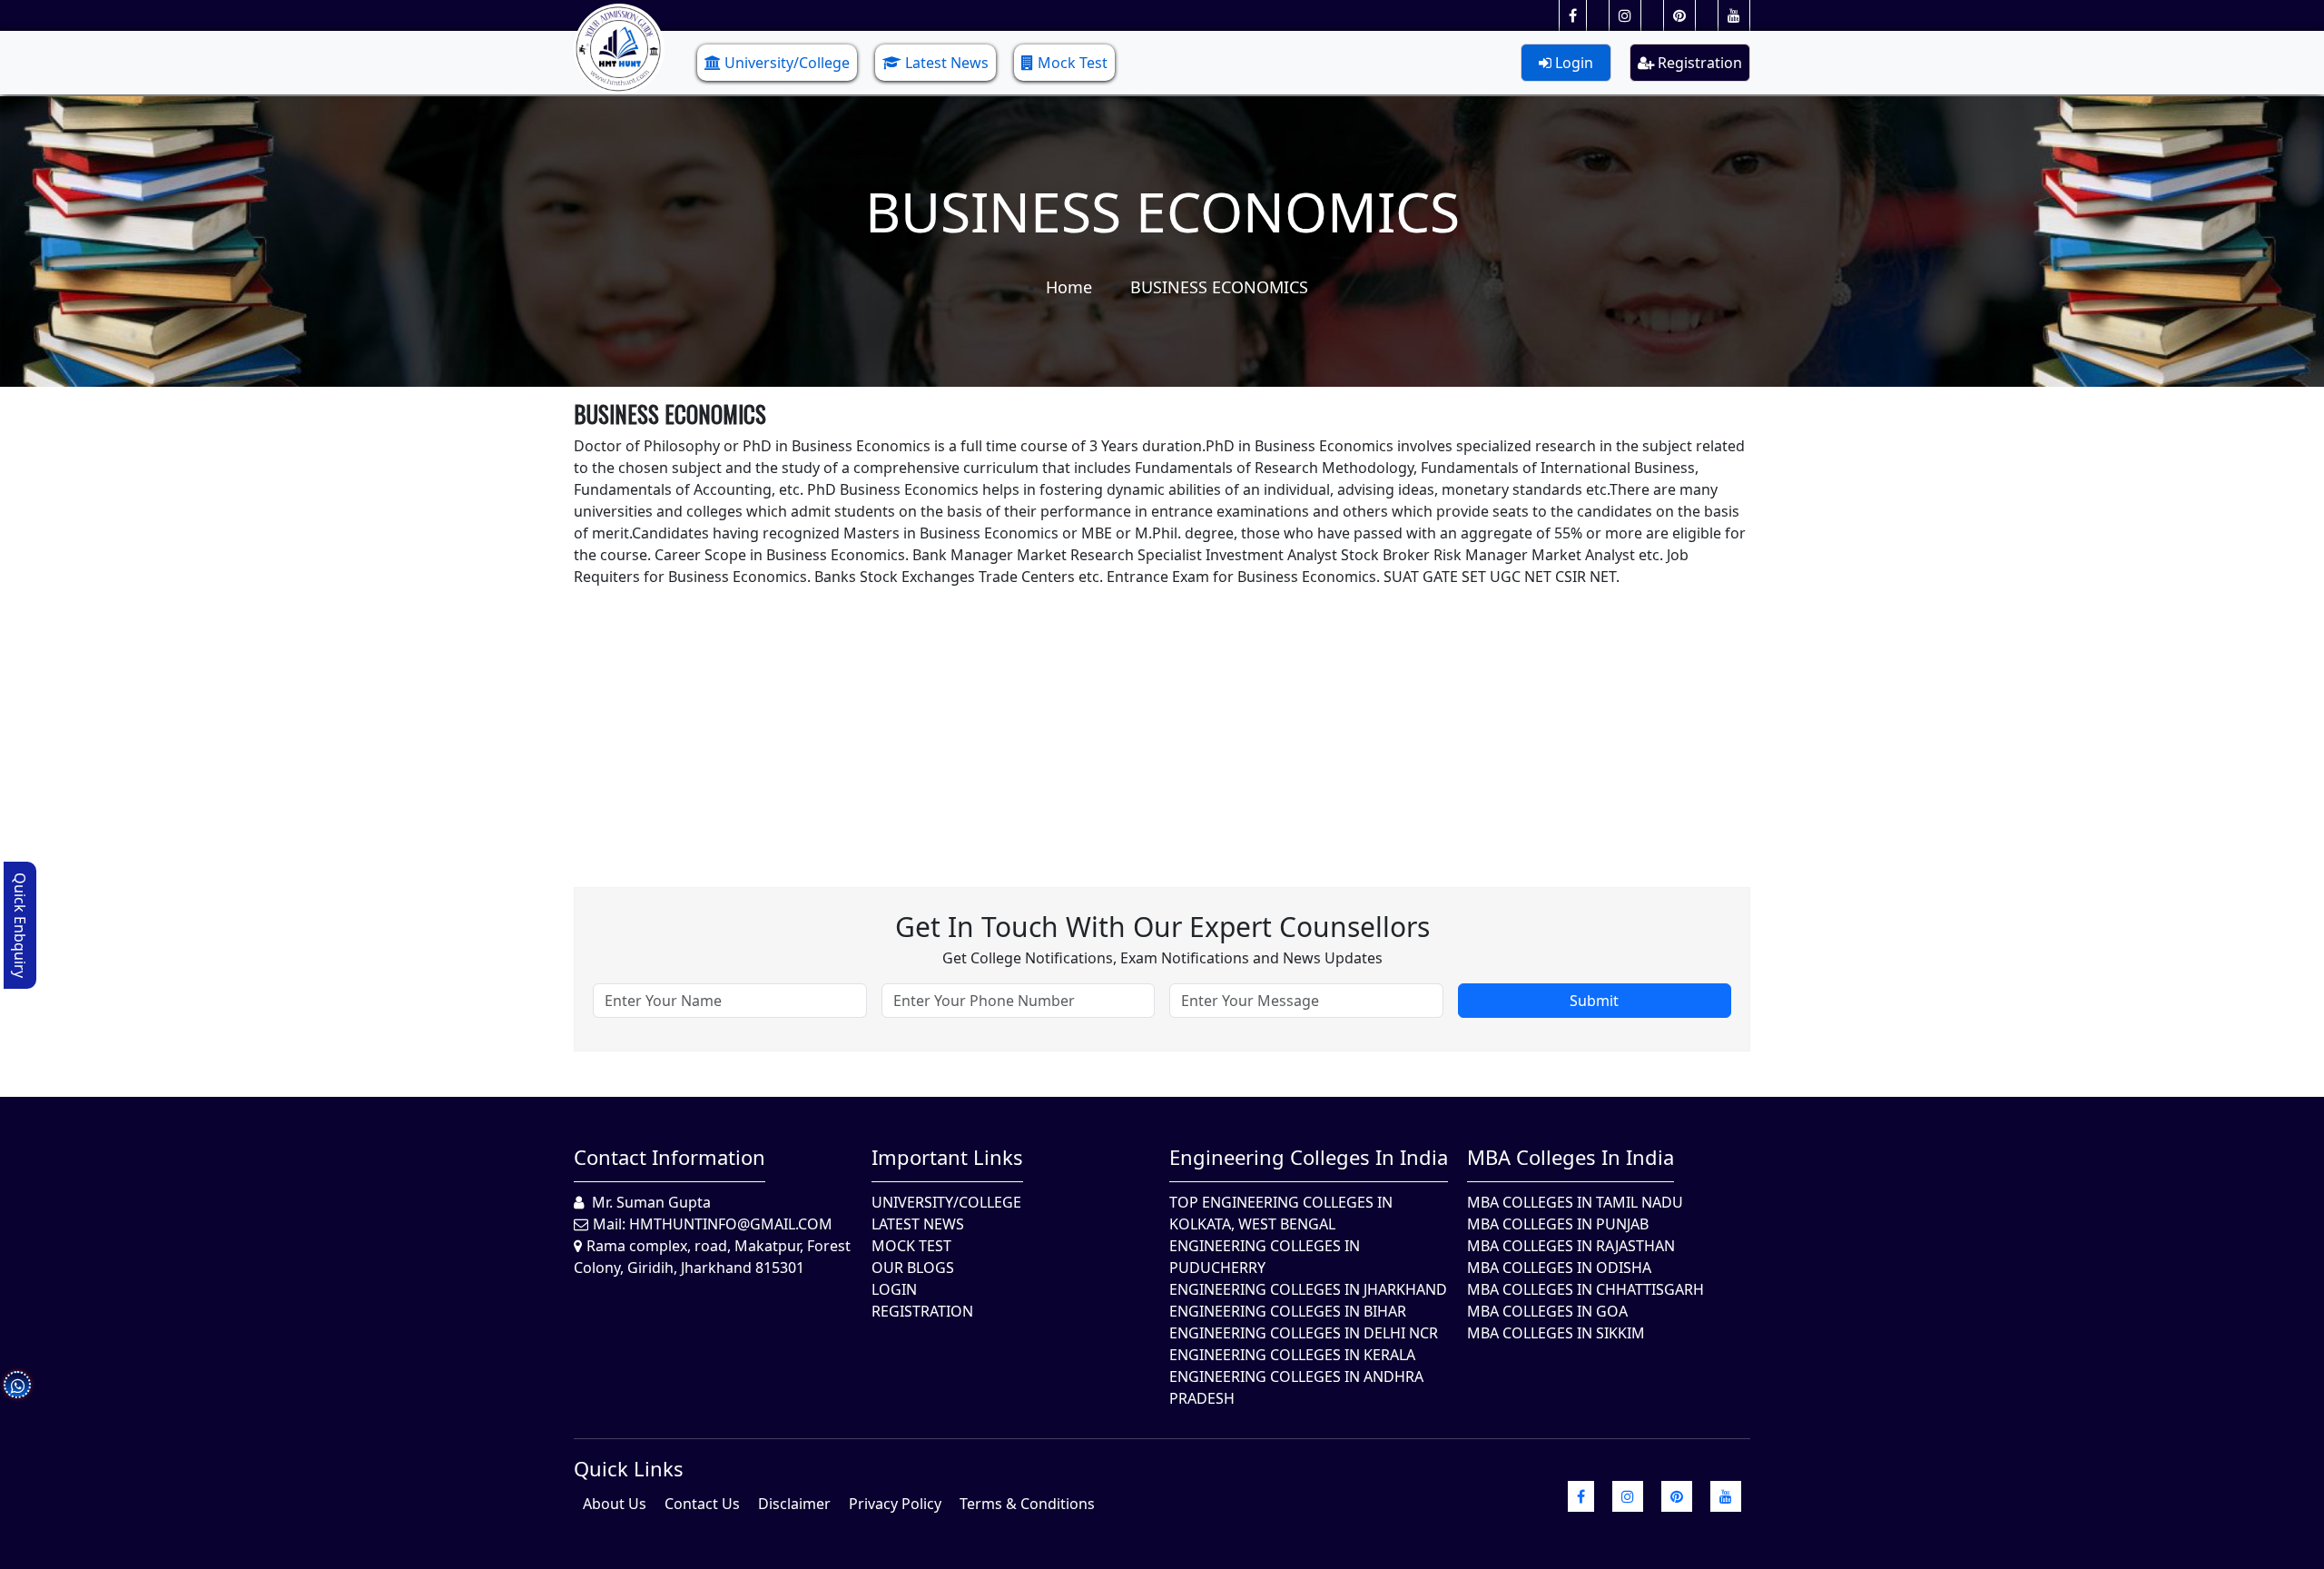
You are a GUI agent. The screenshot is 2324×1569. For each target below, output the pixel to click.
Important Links (947, 1157)
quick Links (629, 1468)
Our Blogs (913, 1268)
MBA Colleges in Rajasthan (1571, 1246)
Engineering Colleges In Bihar (1288, 1311)
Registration (1698, 63)
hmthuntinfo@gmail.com (731, 1224)
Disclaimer (794, 1504)
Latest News (947, 63)
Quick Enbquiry (20, 925)
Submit (1594, 1001)
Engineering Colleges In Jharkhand (1308, 1289)
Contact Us (702, 1504)
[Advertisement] (1118, 715)
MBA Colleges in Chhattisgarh (1585, 1289)
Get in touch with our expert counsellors (1162, 927)
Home (1069, 287)
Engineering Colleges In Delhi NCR (1304, 1333)
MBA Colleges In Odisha (1559, 1268)
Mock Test (1073, 63)
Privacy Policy (895, 1504)
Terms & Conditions (1027, 1504)
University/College (787, 63)
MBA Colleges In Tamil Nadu (1575, 1202)
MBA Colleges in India (1571, 1157)
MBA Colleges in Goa (1547, 1311)
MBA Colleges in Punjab (1558, 1224)
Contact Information (670, 1157)
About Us (615, 1504)
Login (1572, 63)
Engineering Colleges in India (1309, 1157)
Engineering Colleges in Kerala (1292, 1355)
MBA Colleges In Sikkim (1556, 1333)
